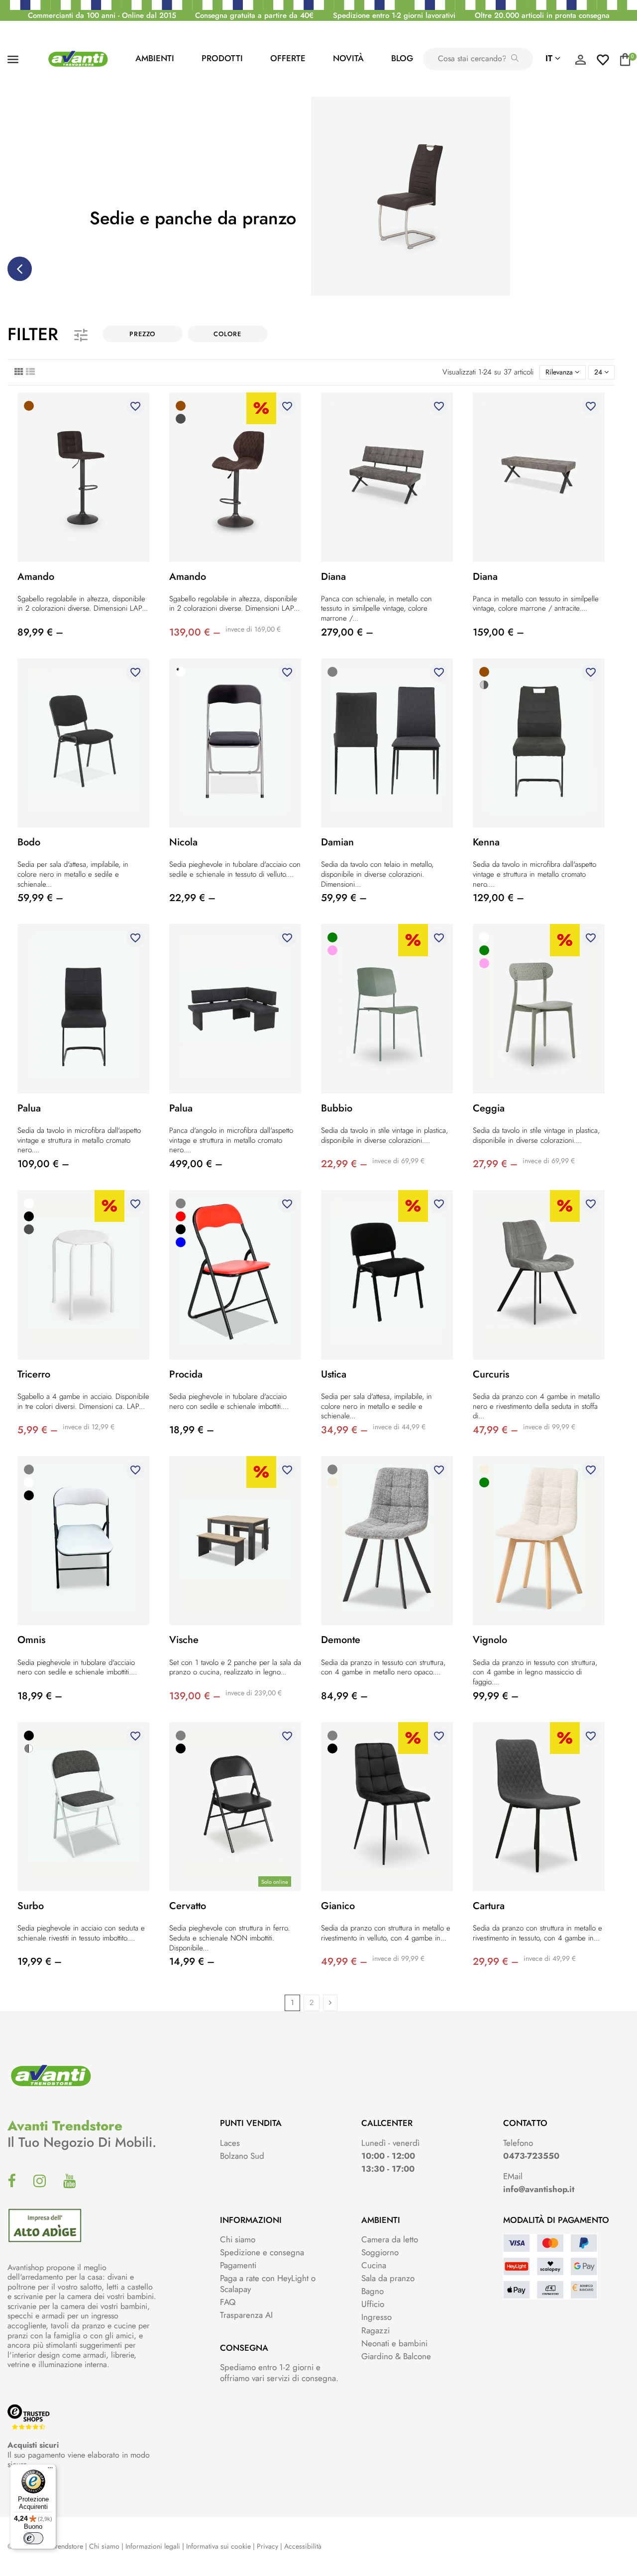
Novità (348, 58)
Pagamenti (238, 2265)
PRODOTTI (222, 58)
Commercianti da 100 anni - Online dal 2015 (102, 15)
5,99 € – (38, 1430)
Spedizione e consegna (262, 2252)
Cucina (374, 2265)
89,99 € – (40, 632)
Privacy (267, 2546)
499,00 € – (196, 1164)
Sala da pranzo (388, 2278)
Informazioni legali (153, 2546)
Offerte (288, 58)
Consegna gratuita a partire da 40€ (254, 15)
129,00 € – (498, 898)
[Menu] (50, 2470)
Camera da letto (390, 2239)
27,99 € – (495, 1164)
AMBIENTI (155, 58)
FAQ (228, 2302)
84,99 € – (344, 1696)
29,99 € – (496, 1962)
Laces (230, 2143)
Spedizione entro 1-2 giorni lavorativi (394, 15)
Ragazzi (375, 2330)
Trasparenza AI (246, 2315)
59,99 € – (40, 898)
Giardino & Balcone (396, 2356)
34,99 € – (344, 1430)
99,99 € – (496, 1696)
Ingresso (376, 2317)
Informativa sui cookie (218, 2546)
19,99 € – (40, 1962)
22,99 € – (192, 898)
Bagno (372, 2291)
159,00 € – (498, 632)
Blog (402, 58)
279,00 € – (347, 632)
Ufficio (373, 2304)
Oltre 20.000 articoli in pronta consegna (542, 15)
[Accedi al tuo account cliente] (580, 62)
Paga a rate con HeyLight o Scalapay (268, 2284)
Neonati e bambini (394, 2343)
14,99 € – (192, 1962)
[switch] (33, 2538)
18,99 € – (192, 1430)
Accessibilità (303, 2546)
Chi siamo (238, 2239)
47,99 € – (495, 1430)
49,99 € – (344, 1962)
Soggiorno (380, 2252)
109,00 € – (43, 1164)
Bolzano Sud (242, 2156)
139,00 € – (195, 632)
